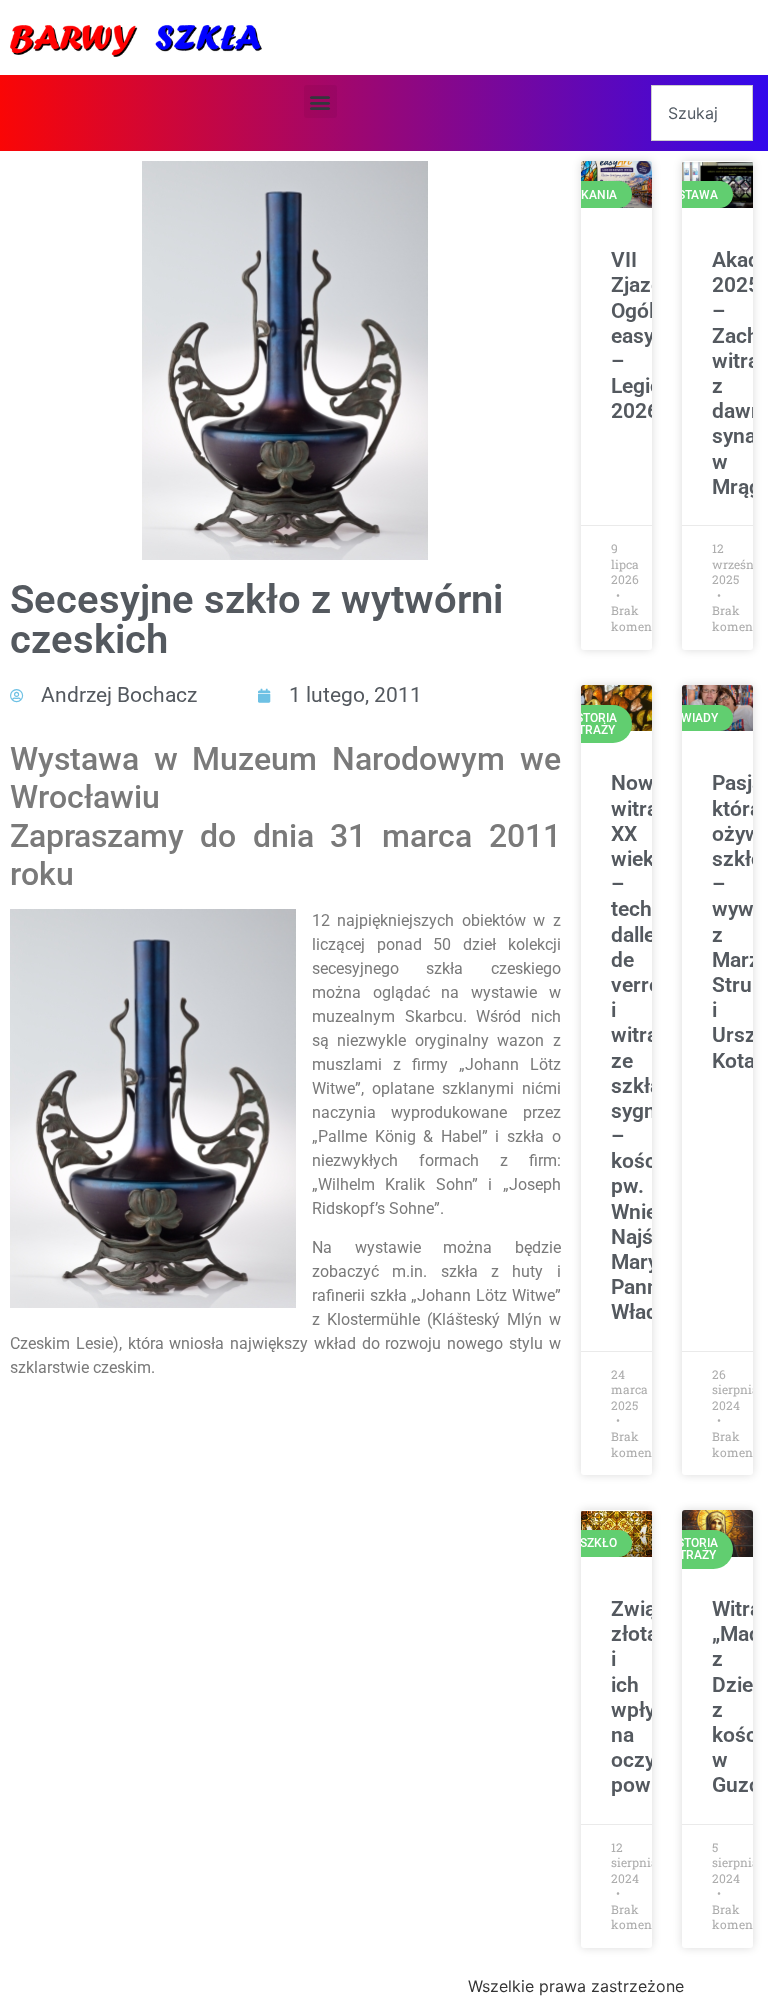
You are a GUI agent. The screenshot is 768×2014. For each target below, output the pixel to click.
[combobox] (702, 113)
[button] (320, 101)
